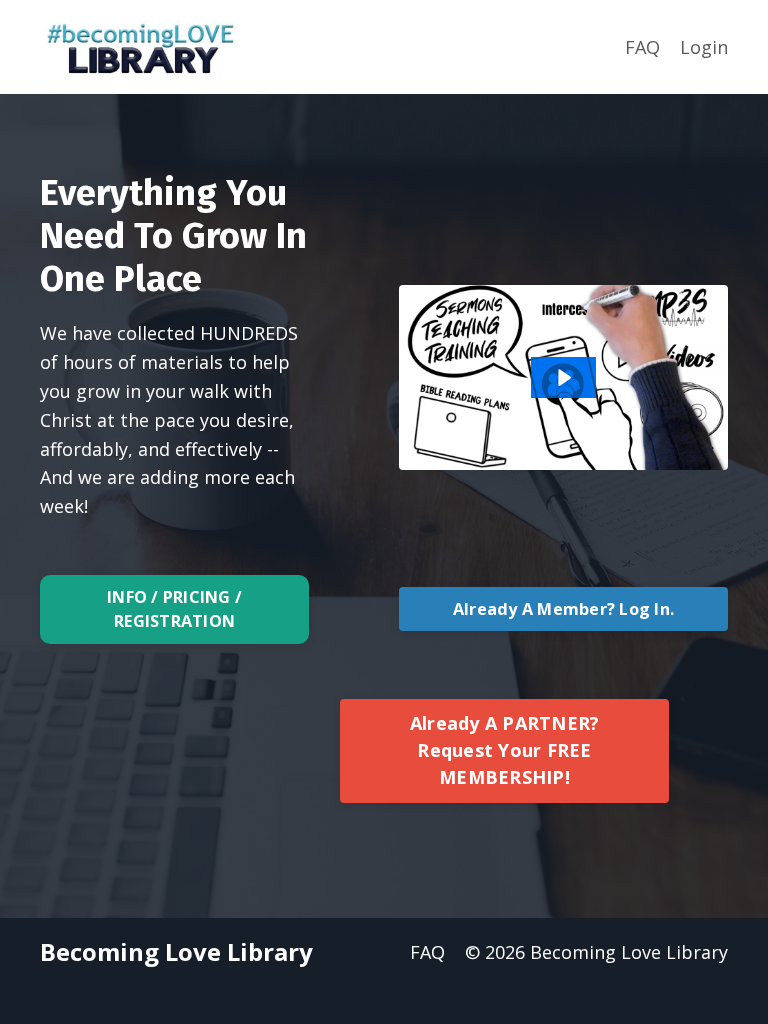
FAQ (642, 47)
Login (704, 47)
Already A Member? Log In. (563, 609)
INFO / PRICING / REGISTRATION (174, 609)
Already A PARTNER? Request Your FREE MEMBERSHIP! (505, 750)
